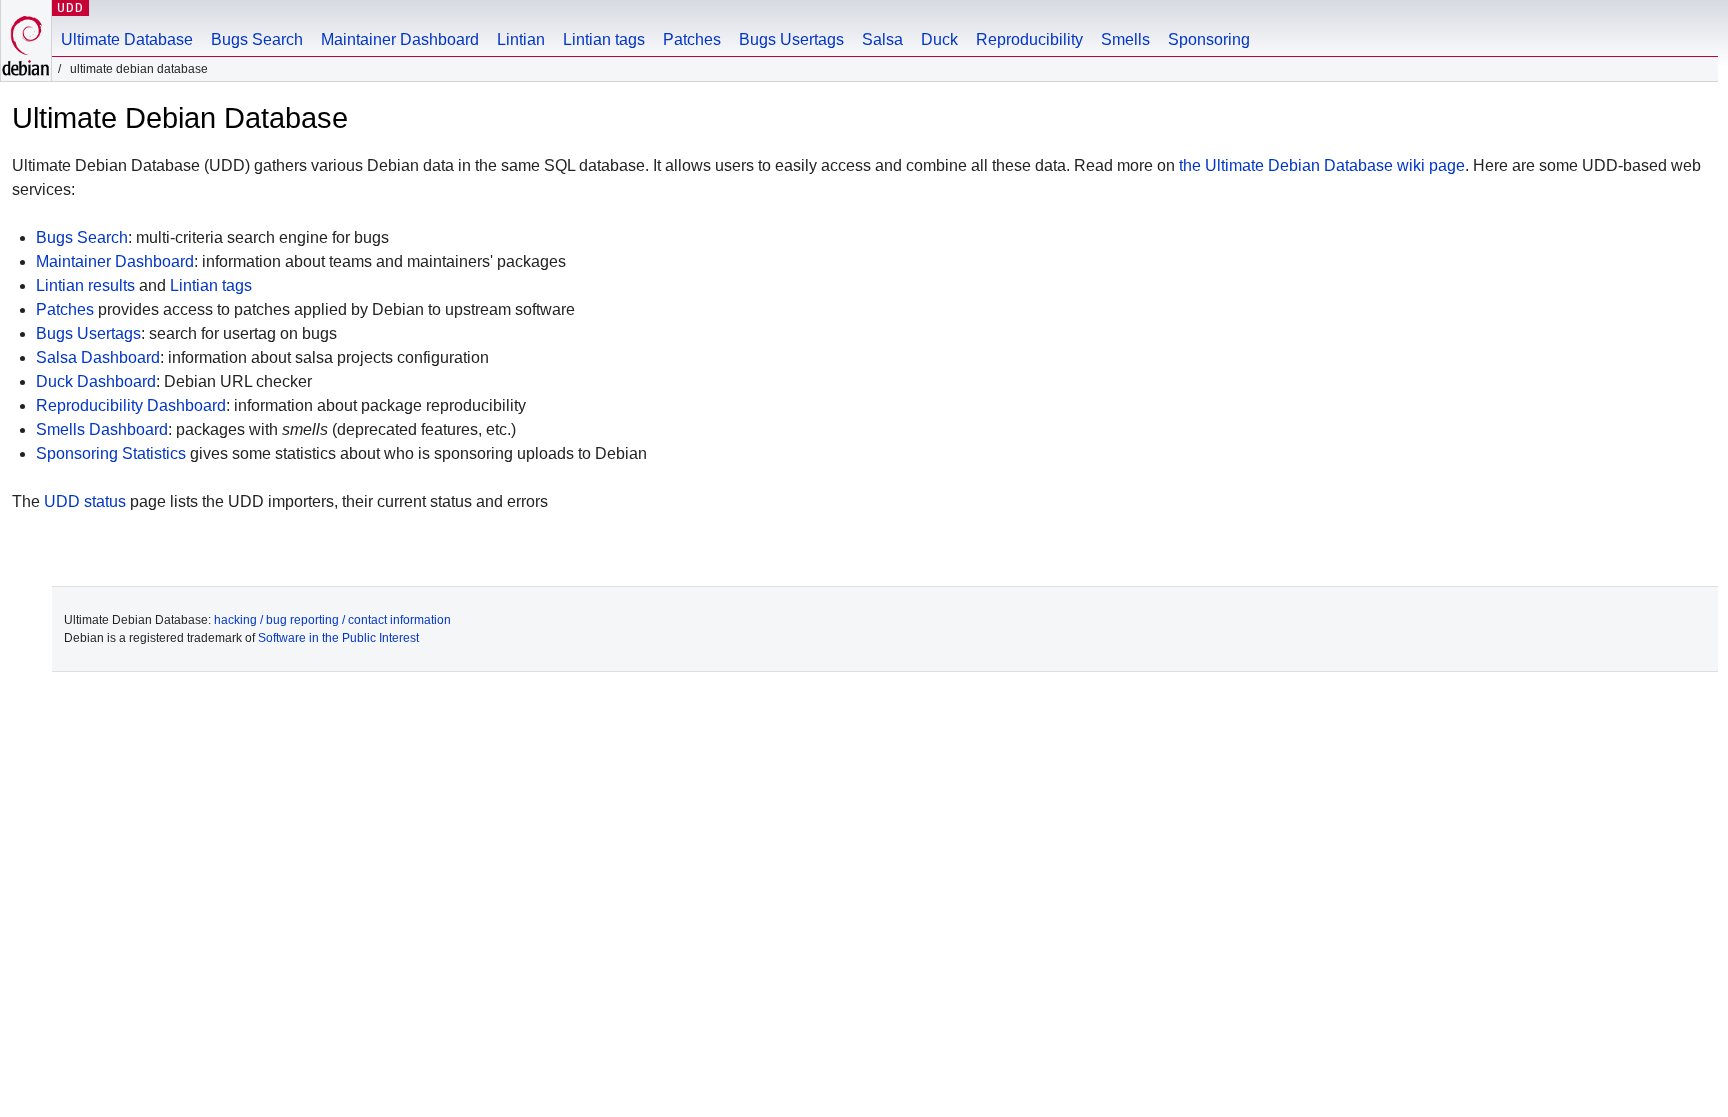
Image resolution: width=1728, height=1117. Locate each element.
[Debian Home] (26, 40)
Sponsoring (1209, 39)
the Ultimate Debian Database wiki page (1322, 165)
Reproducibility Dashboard (131, 405)
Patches (692, 39)
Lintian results (85, 285)
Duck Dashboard (96, 381)
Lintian (521, 39)
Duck (939, 39)
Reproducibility (1029, 39)
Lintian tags (604, 39)
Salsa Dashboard (98, 357)
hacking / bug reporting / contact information (332, 620)
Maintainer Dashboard (400, 39)
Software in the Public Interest (338, 638)
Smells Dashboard (102, 429)
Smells (1125, 39)
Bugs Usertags (791, 39)
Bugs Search (257, 39)
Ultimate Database (127, 39)
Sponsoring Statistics (111, 453)
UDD (70, 7)
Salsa (882, 39)
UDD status (85, 501)
